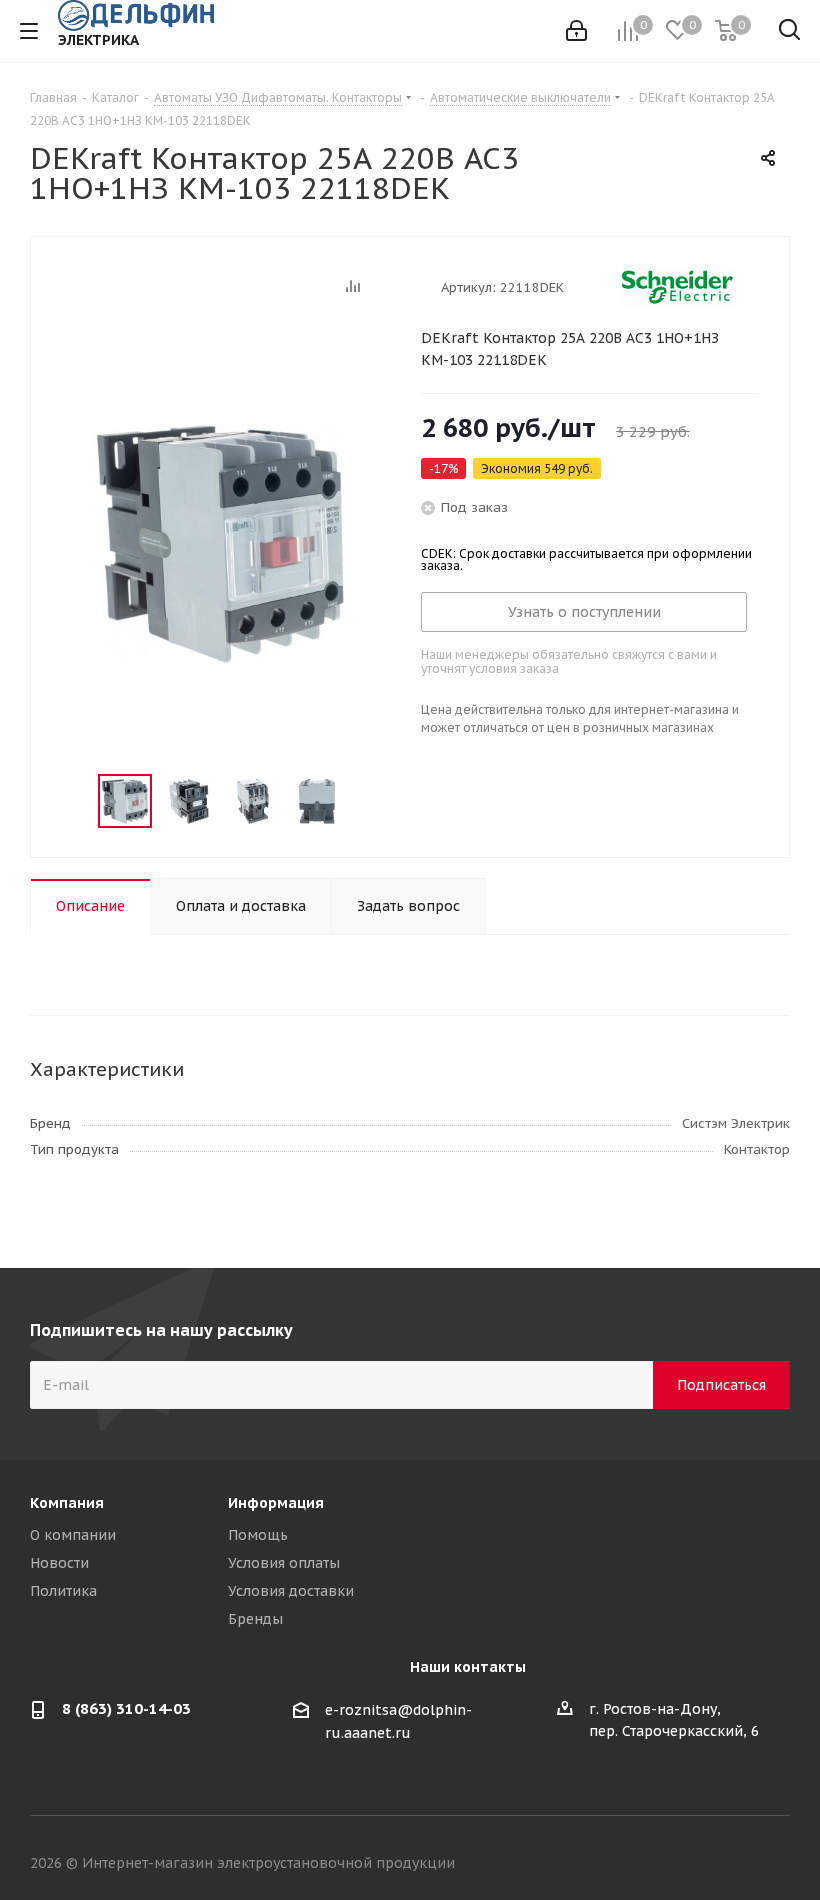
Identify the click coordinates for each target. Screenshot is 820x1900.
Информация (276, 1503)
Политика (63, 1591)
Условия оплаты (284, 1563)
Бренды (255, 1619)
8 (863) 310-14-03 (126, 1708)
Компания (67, 1503)
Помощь (258, 1535)
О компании (73, 1535)
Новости (59, 1563)
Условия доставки (291, 1591)
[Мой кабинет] (576, 31)
